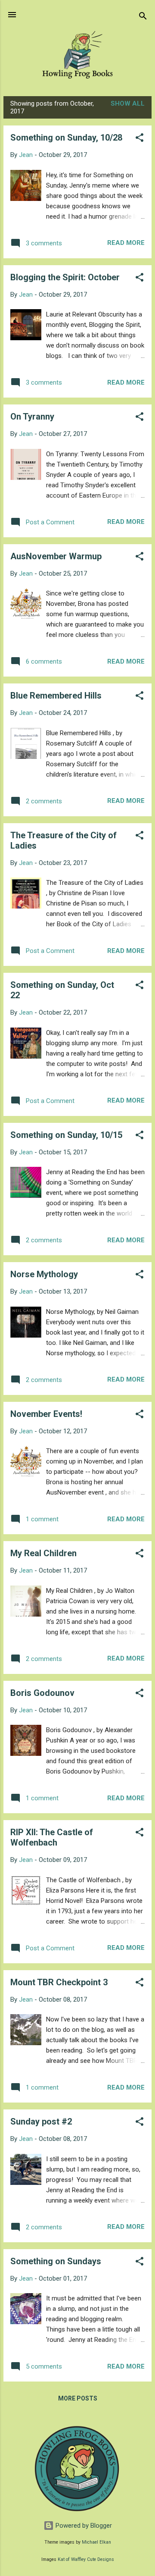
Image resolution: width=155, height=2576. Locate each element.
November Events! (46, 1414)
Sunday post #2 (41, 2122)
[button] (139, 139)
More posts (78, 2398)
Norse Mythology (44, 1274)
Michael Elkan (96, 2542)
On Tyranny (32, 417)
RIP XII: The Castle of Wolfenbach (52, 1837)
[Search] (143, 17)
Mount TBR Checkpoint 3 (59, 1982)
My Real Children (43, 1553)
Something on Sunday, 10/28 (66, 138)
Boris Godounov (42, 1693)
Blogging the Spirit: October (65, 277)
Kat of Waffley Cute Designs (86, 2559)
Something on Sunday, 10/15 (66, 1135)
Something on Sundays (56, 2261)
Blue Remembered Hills (56, 696)
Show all (128, 103)
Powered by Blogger (83, 2526)
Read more (126, 243)
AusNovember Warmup (56, 556)
